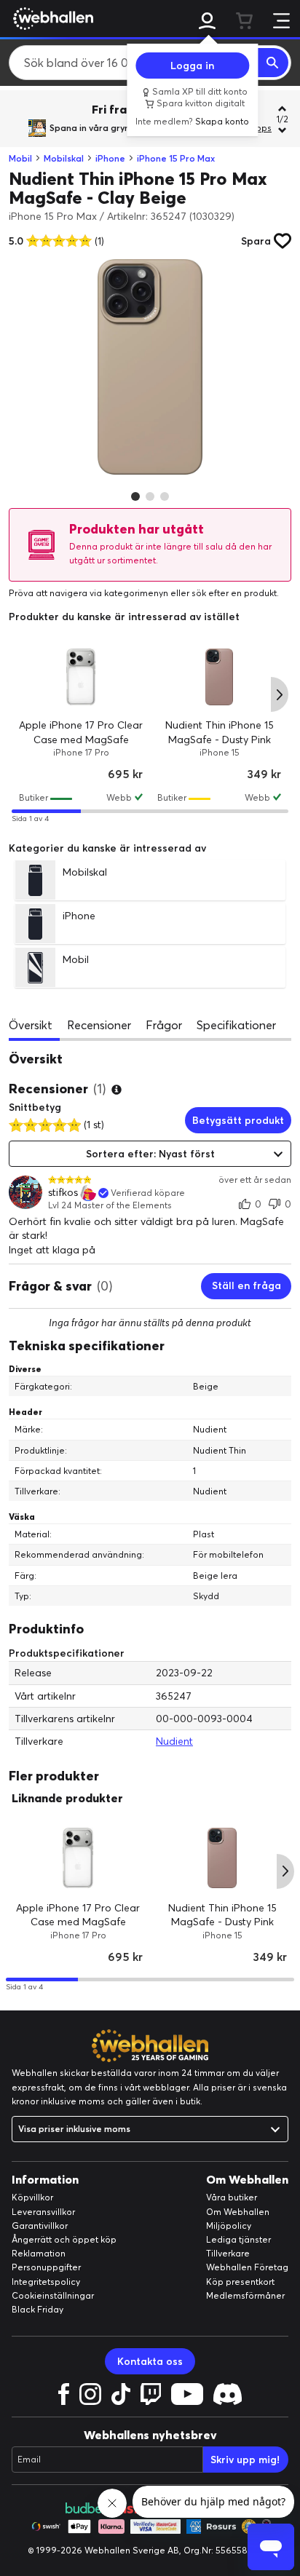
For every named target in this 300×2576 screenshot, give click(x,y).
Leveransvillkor (43, 2212)
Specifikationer (236, 1025)
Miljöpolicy (229, 2226)
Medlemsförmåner (245, 2295)
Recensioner (99, 1025)
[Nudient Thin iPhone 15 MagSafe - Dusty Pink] (219, 677)
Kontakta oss (150, 2361)
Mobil (20, 158)
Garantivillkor (40, 2226)
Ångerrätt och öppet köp (64, 2239)
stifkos (63, 1193)
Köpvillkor (32, 2197)
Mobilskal (64, 158)
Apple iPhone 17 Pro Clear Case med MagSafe (78, 1915)
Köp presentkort (240, 2282)
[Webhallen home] (51, 18)
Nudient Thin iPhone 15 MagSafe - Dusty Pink (222, 1915)
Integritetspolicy (46, 2282)
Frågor (164, 1025)
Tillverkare (228, 2253)
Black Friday (37, 2309)
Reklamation (39, 2253)
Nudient (174, 1741)
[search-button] (273, 63)
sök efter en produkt (234, 593)
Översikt (31, 1025)
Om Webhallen (238, 2212)
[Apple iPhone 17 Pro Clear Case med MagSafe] (81, 677)
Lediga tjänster (238, 2239)
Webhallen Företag (247, 2267)
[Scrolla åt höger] (280, 694)
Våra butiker (232, 2197)
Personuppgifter (46, 2267)
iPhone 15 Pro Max (176, 158)
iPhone (110, 158)
